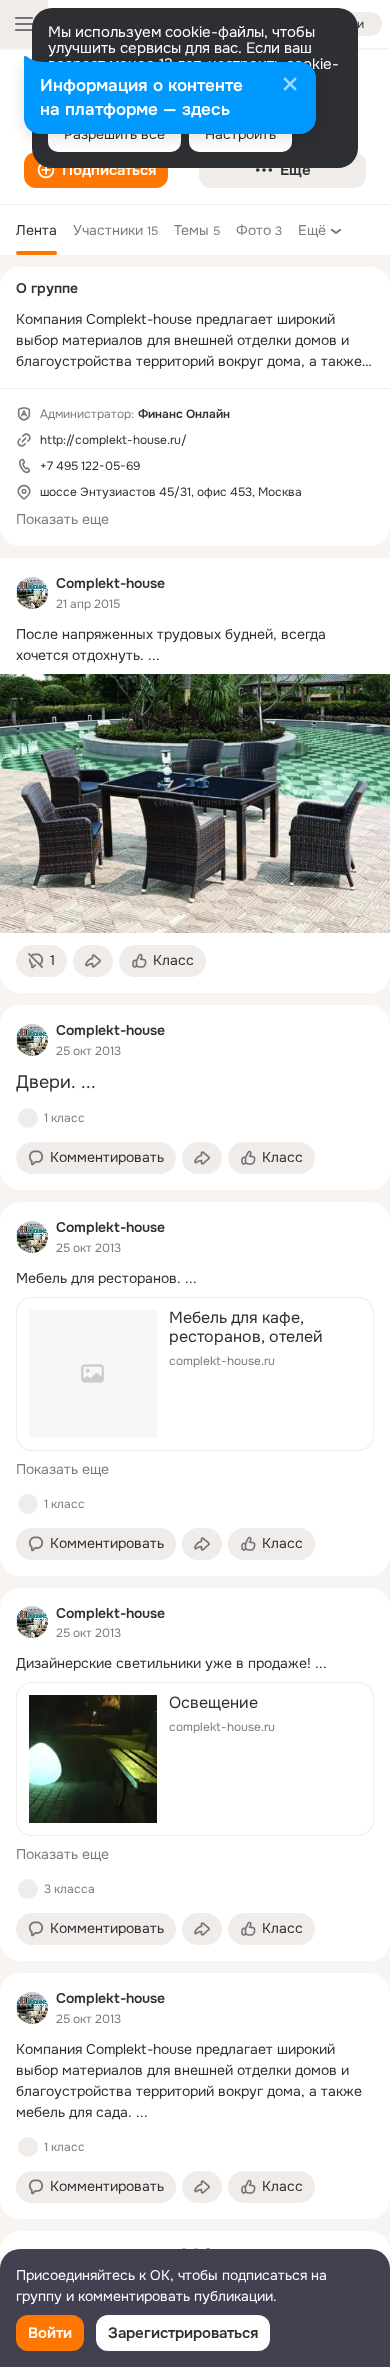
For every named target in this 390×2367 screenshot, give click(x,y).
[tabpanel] (195, 1388)
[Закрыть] (290, 86)
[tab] (36, 230)
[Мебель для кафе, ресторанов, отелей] (195, 1374)
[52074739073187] (32, 593)
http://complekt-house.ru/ (113, 440)
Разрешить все (114, 134)
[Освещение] (195, 1759)
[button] (96, 170)
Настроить (240, 134)
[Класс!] (28, 1118)
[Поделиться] (93, 961)
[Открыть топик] (195, 645)
